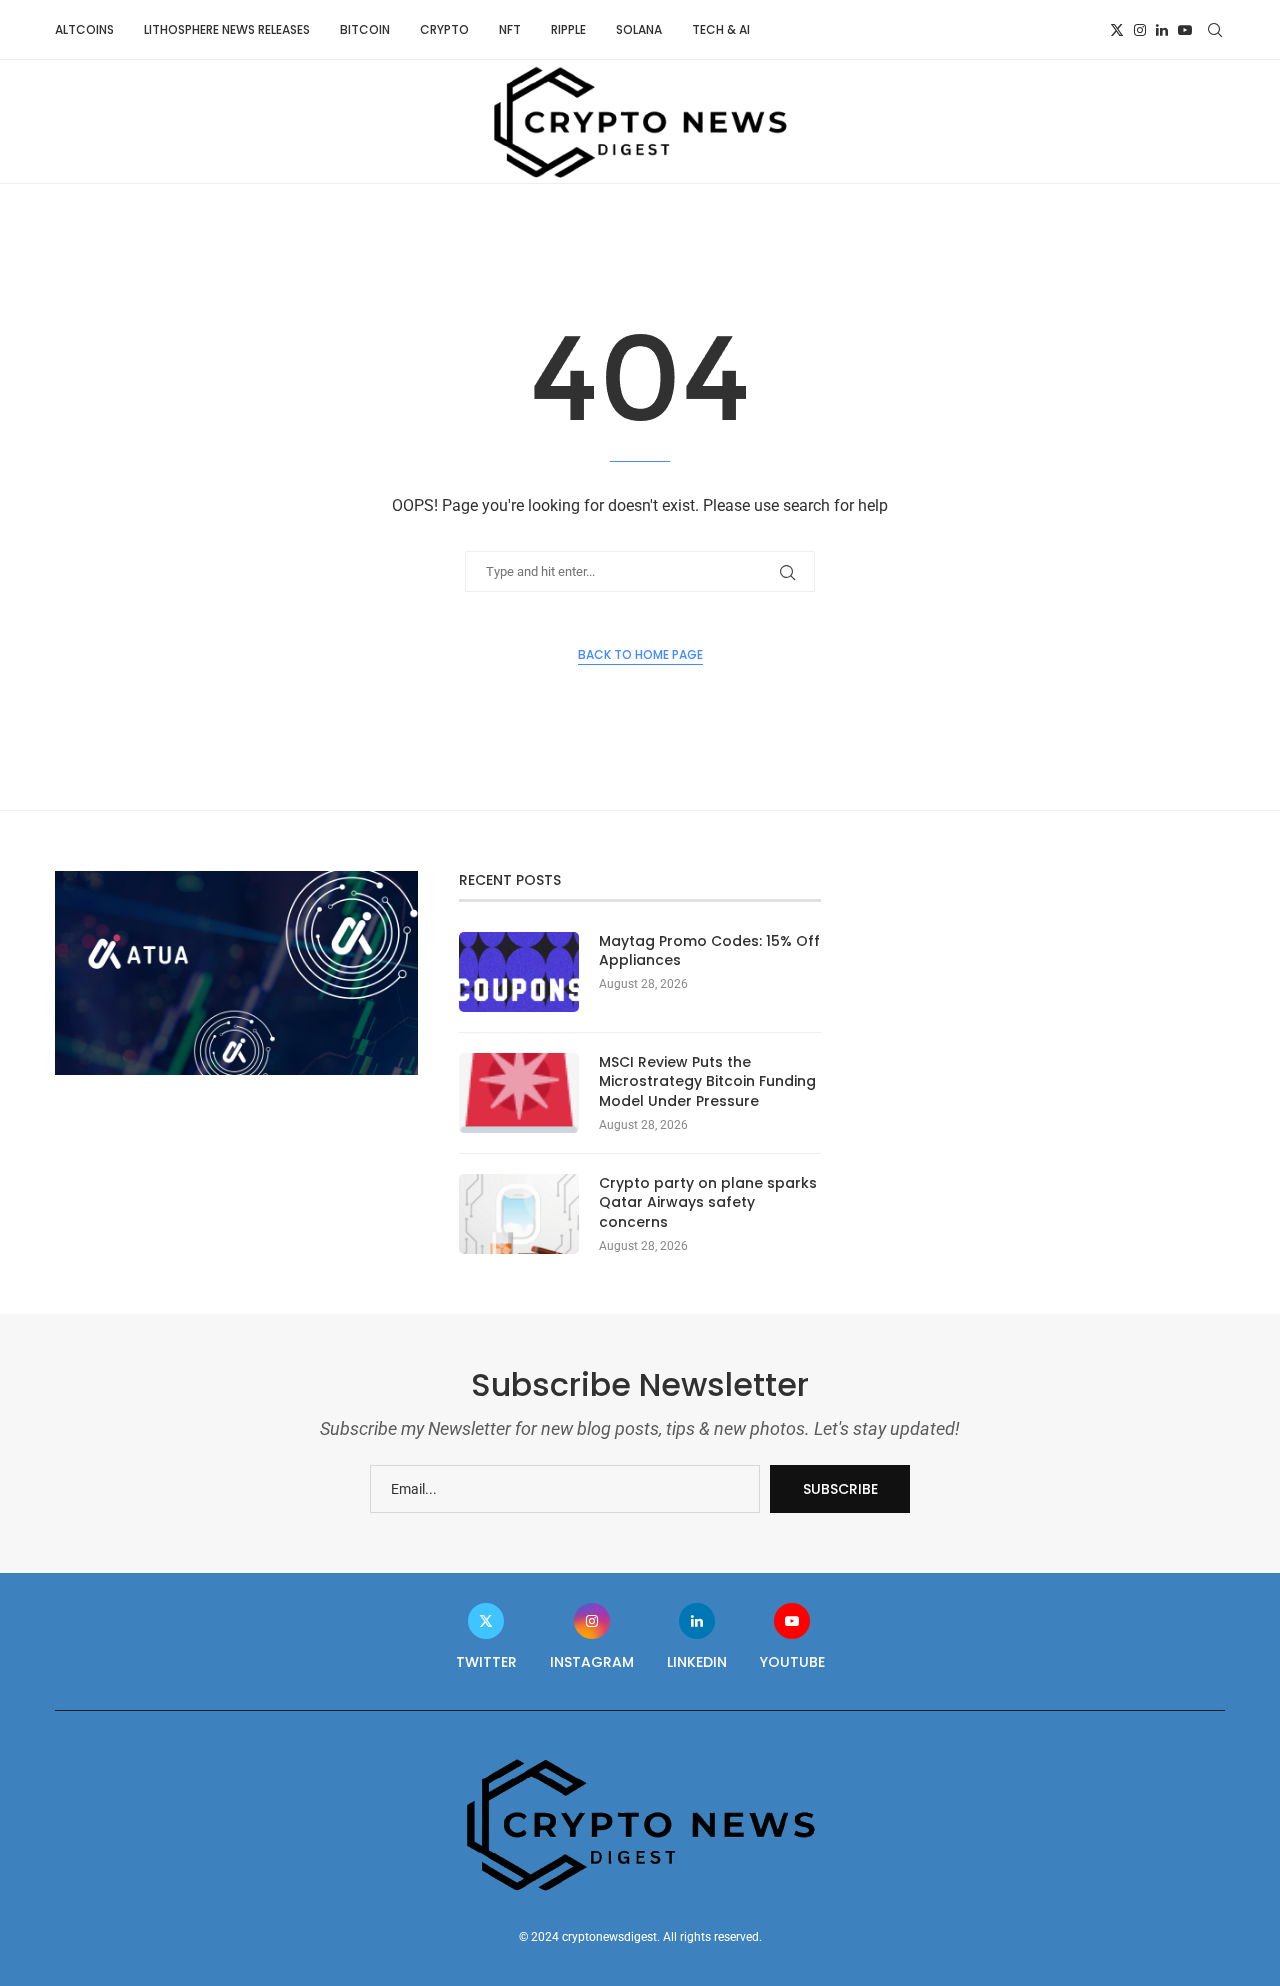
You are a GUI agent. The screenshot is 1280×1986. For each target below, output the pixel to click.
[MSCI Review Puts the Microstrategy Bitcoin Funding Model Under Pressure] (519, 1093)
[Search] (1215, 30)
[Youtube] (1185, 30)
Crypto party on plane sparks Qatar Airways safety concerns (708, 1203)
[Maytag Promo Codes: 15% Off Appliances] (519, 972)
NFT (510, 29)
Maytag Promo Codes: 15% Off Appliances (709, 951)
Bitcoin (365, 29)
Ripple (568, 29)
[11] (236, 879)
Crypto (444, 29)
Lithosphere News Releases (227, 29)
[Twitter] (1117, 30)
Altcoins (84, 29)
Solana (639, 29)
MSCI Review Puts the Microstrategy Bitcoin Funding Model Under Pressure (707, 1082)
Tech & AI (721, 29)
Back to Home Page (640, 654)
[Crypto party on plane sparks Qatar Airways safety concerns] (519, 1214)
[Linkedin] (1162, 30)
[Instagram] (1140, 30)
